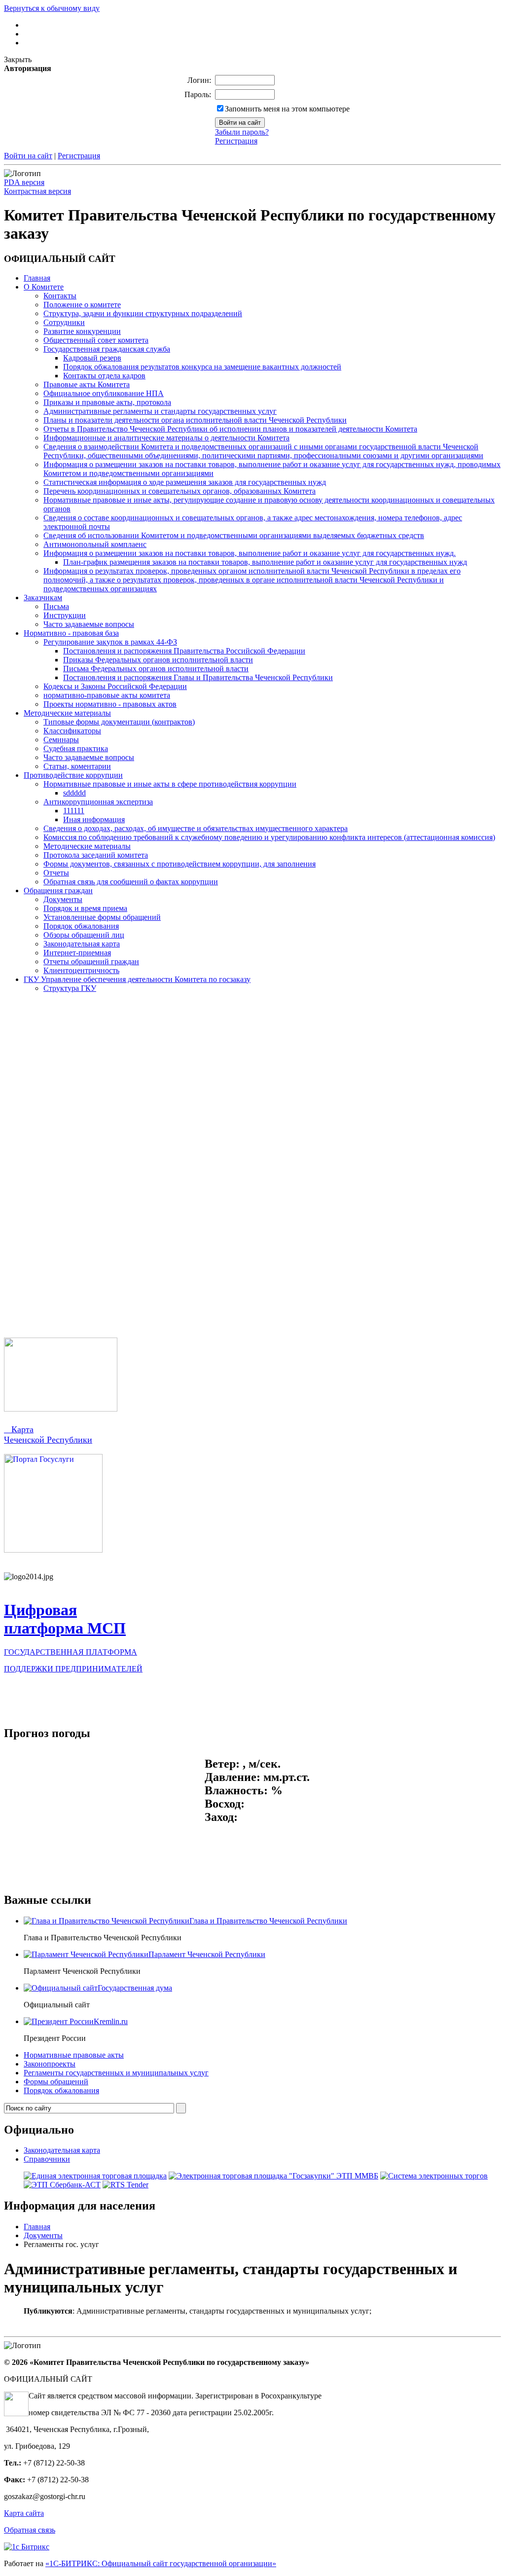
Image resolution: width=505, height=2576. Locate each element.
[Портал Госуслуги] (53, 1550)
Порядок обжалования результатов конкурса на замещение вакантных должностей (202, 367)
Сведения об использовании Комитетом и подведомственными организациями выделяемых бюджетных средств (234, 535)
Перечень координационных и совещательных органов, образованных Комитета (180, 491)
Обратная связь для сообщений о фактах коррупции (131, 882)
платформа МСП (65, 1628)
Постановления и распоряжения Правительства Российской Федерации (184, 651)
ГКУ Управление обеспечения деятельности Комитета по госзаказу (137, 979)
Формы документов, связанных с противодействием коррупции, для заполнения (180, 864)
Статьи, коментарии (77, 766)
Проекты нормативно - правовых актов (110, 704)
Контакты (60, 296)
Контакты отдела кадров (104, 376)
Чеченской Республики (48, 1440)
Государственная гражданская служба (107, 349)
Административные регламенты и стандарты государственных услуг (160, 411)
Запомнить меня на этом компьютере (287, 109)
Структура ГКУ (70, 988)
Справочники (47, 2159)
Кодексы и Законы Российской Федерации (115, 686)
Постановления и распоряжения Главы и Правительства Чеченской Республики (198, 677)
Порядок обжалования (81, 926)
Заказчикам (43, 598)
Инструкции (65, 615)
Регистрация (236, 141)
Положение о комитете (82, 305)
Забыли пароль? (242, 132)
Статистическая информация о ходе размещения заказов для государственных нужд (185, 482)
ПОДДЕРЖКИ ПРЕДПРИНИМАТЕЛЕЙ (73, 1669)
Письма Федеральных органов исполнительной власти (156, 669)
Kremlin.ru (111, 2021)
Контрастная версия (37, 191)
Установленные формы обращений (102, 917)
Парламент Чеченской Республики (207, 1954)
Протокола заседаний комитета (96, 855)
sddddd (74, 793)
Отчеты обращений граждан (91, 961)
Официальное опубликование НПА (104, 393)
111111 (74, 811)
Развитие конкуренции (82, 331)
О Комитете (44, 287)
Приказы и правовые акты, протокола (107, 402)
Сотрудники (64, 322)
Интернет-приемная (77, 953)
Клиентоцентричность (81, 970)
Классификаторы (72, 731)
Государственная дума (135, 1988)
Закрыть (18, 59)
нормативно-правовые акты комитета (107, 695)
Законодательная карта (82, 944)
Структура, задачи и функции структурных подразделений (143, 313)
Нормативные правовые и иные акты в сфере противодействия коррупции (170, 784)
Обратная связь (30, 2530)
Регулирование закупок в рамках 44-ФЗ (110, 642)
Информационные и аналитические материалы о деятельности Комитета (166, 438)
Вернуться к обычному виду (52, 8)
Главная (37, 278)
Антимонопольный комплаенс (95, 544)
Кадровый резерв (92, 358)
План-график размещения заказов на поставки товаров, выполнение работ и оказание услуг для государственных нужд (265, 562)
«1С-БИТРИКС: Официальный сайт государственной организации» (161, 2563)
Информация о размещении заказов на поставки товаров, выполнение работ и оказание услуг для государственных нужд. (250, 553)
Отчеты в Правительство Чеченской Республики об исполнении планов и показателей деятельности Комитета (230, 429)
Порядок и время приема (85, 908)
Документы (63, 899)
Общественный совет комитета (96, 340)
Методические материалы (67, 713)
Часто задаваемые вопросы (89, 624)
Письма (56, 606)
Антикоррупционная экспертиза (98, 802)
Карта (19, 1429)
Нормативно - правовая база (71, 633)
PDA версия (24, 182)
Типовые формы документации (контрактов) (119, 722)
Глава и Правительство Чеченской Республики (268, 1921)
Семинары (61, 740)
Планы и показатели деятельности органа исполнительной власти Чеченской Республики (195, 420)
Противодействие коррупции (73, 775)
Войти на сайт (28, 156)
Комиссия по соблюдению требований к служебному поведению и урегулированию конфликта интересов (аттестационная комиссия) (269, 837)
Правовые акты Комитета (87, 384)
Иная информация (94, 819)
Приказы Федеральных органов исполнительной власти (158, 660)
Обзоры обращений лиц (84, 935)
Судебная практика (76, 748)
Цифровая (40, 1610)
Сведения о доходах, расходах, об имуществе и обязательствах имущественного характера (196, 828)
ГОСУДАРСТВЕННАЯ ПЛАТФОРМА (71, 1652)
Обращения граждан (58, 890)
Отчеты (56, 873)
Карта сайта (24, 2513)
